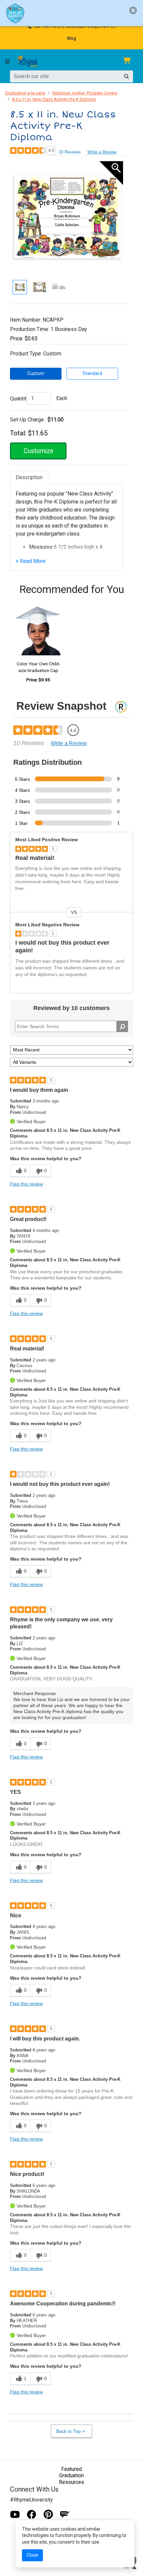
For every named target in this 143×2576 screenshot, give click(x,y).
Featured (71, 2469)
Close (32, 2555)
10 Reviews (70, 152)
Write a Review (102, 152)
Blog (72, 38)
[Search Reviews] (122, 1026)
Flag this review (26, 1184)
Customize (38, 451)
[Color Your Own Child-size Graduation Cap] (38, 627)
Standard (92, 374)
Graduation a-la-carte (25, 93)
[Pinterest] (48, 2514)
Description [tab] (29, 477)
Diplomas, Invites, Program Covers (85, 93)
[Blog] (65, 2514)
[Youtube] (15, 2514)
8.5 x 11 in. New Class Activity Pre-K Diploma (54, 99)
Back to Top (69, 2431)
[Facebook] (32, 2514)
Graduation (71, 2475)
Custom (36, 374)
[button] (133, 10)
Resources (71, 2482)
